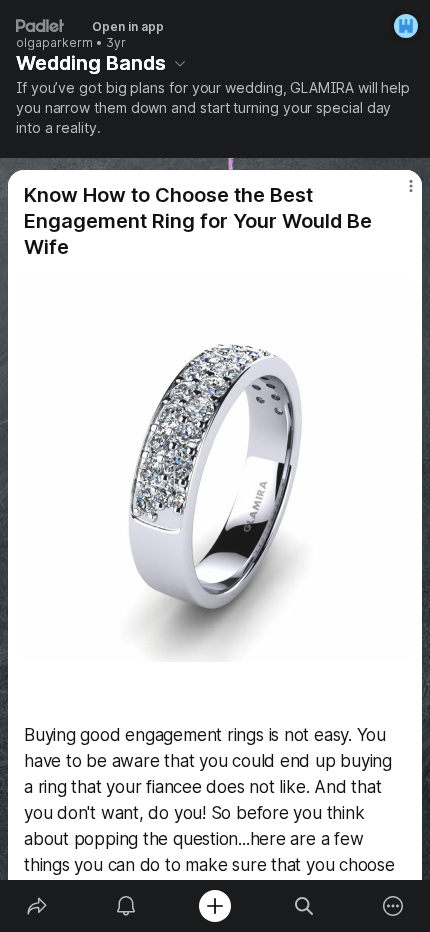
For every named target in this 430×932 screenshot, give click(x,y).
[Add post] (214, 906)
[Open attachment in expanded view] (215, 467)
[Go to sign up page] (406, 26)
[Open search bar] (304, 906)
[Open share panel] (36, 906)
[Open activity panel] (125, 906)
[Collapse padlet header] (180, 63)
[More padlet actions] (393, 906)
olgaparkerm (54, 43)
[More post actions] (398, 194)
